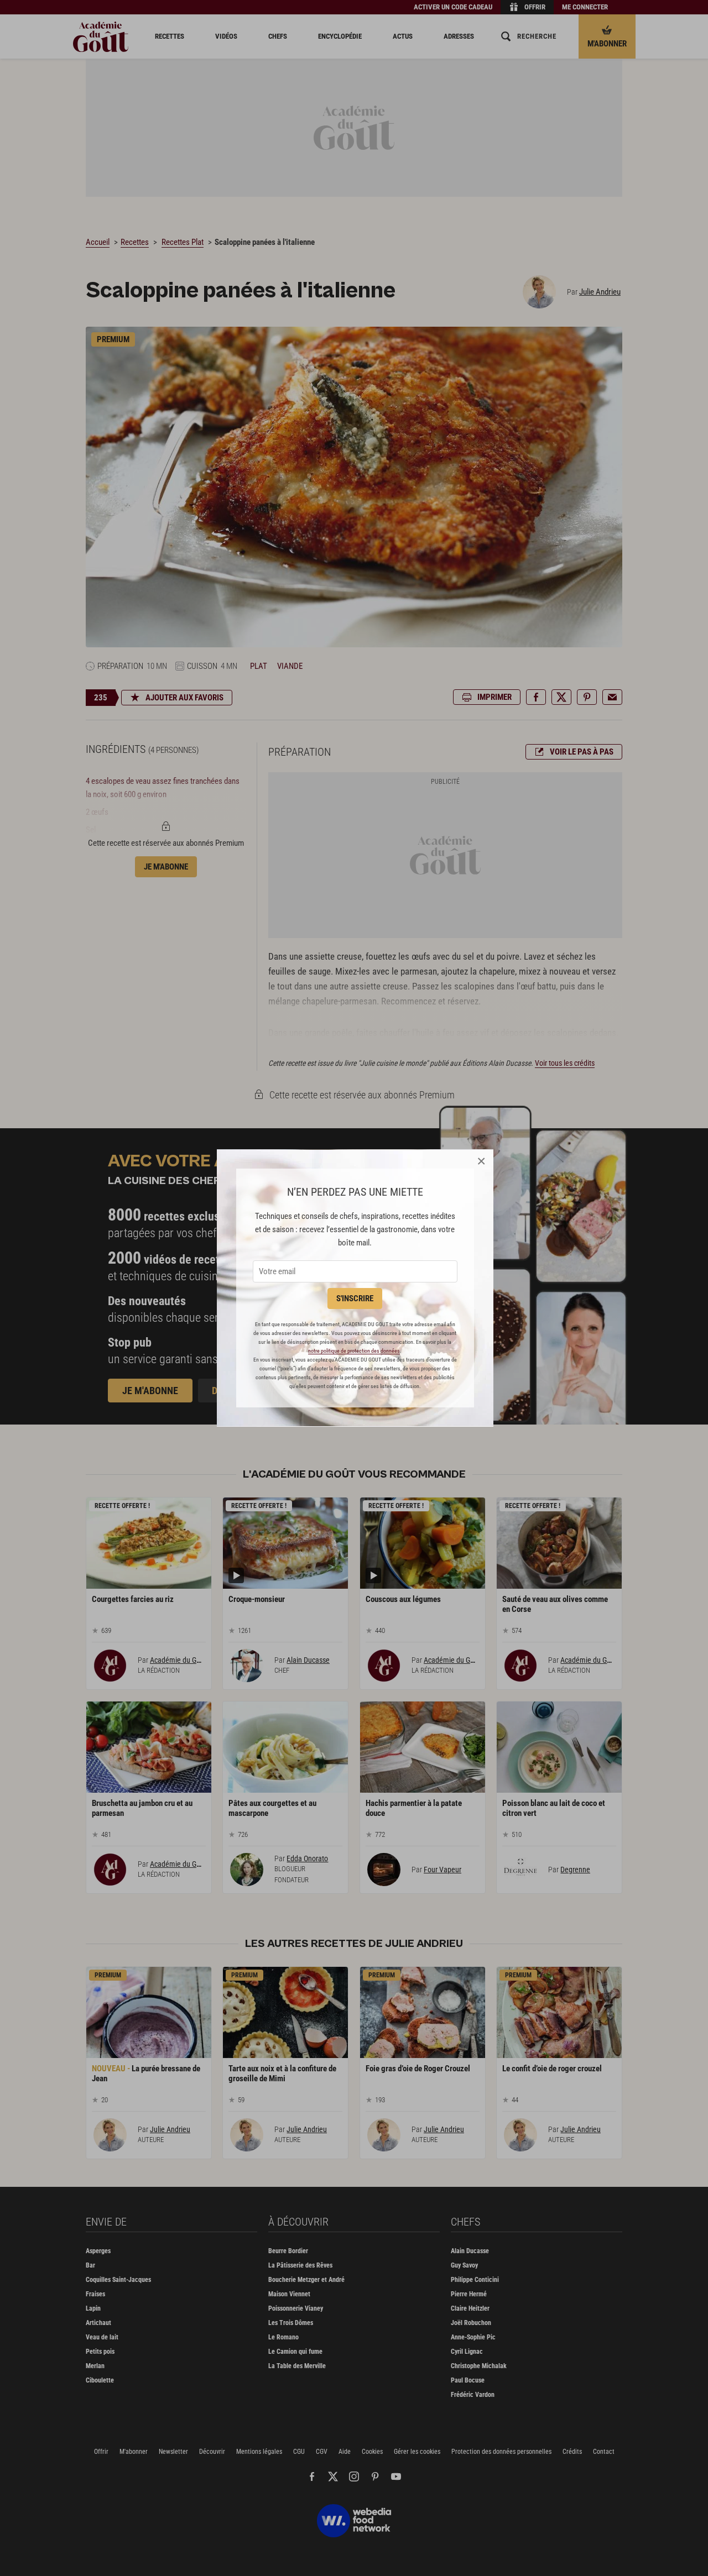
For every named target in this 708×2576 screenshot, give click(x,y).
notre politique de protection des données (354, 1351)
